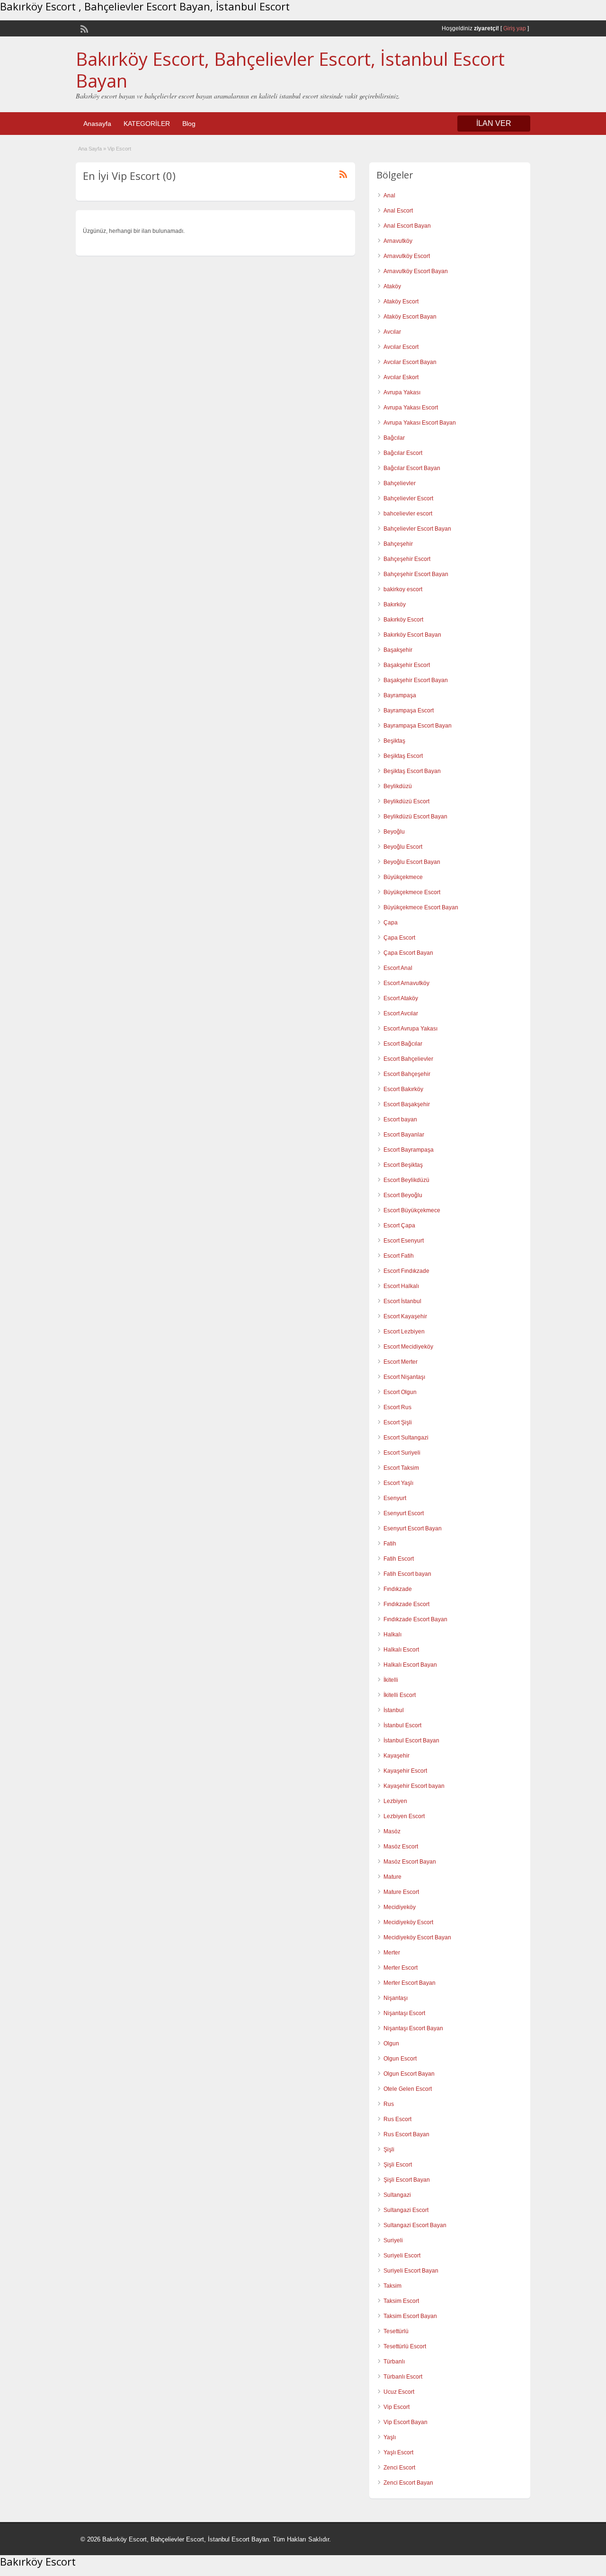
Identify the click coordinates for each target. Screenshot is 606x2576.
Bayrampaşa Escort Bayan (418, 726)
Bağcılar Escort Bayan (412, 468)
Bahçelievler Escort (408, 498)
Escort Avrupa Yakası (410, 1029)
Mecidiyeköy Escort (408, 1922)
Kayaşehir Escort (405, 1771)
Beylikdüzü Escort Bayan (415, 817)
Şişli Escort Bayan (407, 2180)
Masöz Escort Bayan (410, 1862)
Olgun (391, 2043)
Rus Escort (397, 2119)
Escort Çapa (399, 1226)
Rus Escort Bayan (406, 2134)
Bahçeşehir (398, 544)
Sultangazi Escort (406, 2210)
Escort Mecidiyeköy (408, 1347)
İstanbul (394, 1710)
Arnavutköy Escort (407, 256)
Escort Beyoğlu (403, 1195)
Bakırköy (395, 604)
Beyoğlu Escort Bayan (412, 862)
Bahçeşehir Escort (407, 559)
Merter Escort (401, 1968)
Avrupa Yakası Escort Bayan (420, 423)
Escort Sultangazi (406, 1438)
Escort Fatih (399, 1256)
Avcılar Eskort (401, 377)
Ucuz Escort (399, 2392)
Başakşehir (398, 650)
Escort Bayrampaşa (409, 1150)
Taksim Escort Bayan (410, 2316)
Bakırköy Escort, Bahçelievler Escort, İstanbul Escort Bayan (290, 70)
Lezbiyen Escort (404, 1816)
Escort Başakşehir (407, 1104)
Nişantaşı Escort (404, 2013)
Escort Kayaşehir (405, 1316)
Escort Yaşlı (398, 1483)
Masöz (392, 1831)
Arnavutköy (398, 241)
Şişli (389, 2150)
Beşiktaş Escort (403, 756)
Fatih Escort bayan (407, 1574)
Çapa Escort (399, 938)
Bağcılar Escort (403, 453)
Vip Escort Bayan (405, 2422)
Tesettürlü (396, 2331)
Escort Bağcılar (403, 1044)
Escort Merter (401, 1362)
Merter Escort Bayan (410, 1983)
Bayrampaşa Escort (409, 711)
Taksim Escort (401, 2301)
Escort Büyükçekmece (412, 1210)
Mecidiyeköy (400, 1907)
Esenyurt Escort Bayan (413, 1528)
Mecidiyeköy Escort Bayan (417, 1937)
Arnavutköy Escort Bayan (416, 271)
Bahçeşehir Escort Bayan (416, 574)
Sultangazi (397, 2195)
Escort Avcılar (401, 1013)
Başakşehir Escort (407, 665)
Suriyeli (393, 2240)
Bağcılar (394, 438)
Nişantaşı (396, 1998)
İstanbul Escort (402, 1725)
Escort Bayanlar (404, 1135)
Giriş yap (515, 28)
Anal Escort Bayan (407, 226)
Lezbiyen (395, 1801)
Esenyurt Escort (404, 1513)
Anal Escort (398, 211)
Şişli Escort (398, 2165)
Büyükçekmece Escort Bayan (421, 907)
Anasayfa (97, 124)
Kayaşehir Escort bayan (414, 1786)
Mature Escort (401, 1892)
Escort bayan (400, 1119)
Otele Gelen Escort (408, 2089)
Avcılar (392, 332)
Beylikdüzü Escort (406, 801)
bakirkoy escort (403, 589)
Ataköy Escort (401, 302)
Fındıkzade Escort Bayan (415, 1619)
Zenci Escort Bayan (408, 2483)
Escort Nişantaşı (404, 1377)
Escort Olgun (400, 1392)
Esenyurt (395, 1498)
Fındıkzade (398, 1589)
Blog (189, 124)
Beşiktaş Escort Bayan (412, 771)
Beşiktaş (394, 741)
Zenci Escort (399, 2468)
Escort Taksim (401, 1468)
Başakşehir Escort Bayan (416, 680)
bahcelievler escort (408, 514)
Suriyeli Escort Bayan (411, 2271)
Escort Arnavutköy (406, 983)
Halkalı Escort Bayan (410, 1665)
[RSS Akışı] (83, 28)
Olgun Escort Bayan (409, 2074)
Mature (392, 1877)
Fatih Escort (399, 1559)
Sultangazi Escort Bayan (415, 2225)
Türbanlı (394, 2362)
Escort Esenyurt (404, 1241)
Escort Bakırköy (403, 1089)
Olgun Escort (400, 2059)
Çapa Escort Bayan (408, 953)
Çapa (391, 923)
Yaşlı (390, 2437)
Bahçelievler (400, 483)
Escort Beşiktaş (403, 1165)
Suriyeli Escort (402, 2256)
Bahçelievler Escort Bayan (417, 529)
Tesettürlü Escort (405, 2346)
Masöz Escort (401, 1847)
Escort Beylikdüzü (406, 1180)
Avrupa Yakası (402, 392)
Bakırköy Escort (403, 620)
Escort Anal (398, 968)
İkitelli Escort (400, 1695)
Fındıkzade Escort (406, 1604)
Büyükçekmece (403, 877)
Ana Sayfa (90, 149)
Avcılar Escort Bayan (410, 362)
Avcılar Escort (401, 347)
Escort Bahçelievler (408, 1059)
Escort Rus (397, 1407)
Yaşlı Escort (398, 2452)
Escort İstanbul (402, 1301)
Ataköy (392, 286)
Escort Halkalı (401, 1286)
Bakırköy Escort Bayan (412, 635)
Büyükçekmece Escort (412, 892)
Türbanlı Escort (403, 2377)
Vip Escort (397, 2407)
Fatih (390, 1544)
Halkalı (392, 1634)
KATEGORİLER (147, 124)
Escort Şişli (398, 1422)
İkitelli (391, 1680)
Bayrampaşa (400, 695)
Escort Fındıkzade (406, 1271)
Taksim (392, 2286)
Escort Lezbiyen (404, 1332)
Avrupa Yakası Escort (411, 408)
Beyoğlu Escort (403, 847)
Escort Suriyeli (402, 1453)
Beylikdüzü (398, 786)
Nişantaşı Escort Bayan (413, 2028)
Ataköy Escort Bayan (410, 317)
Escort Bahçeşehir (407, 1074)
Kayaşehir (397, 1756)
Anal (389, 195)
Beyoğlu (394, 832)
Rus (389, 2104)
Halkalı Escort (401, 1650)
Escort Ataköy (401, 998)
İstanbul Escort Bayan (411, 1741)
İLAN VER (494, 123)
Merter (392, 1953)
